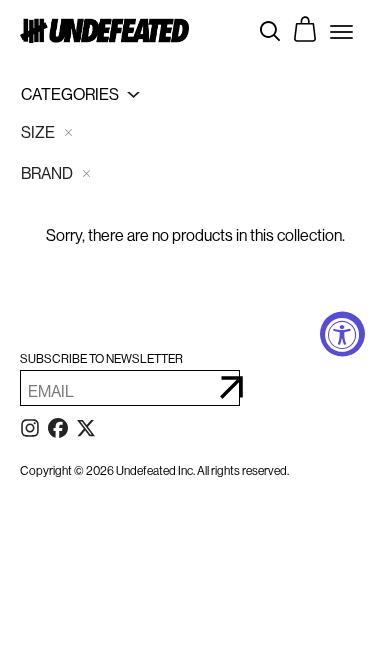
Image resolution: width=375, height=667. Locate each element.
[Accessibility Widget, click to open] (342, 333)
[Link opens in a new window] (30, 432)
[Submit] (231, 388)
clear (68, 132)
